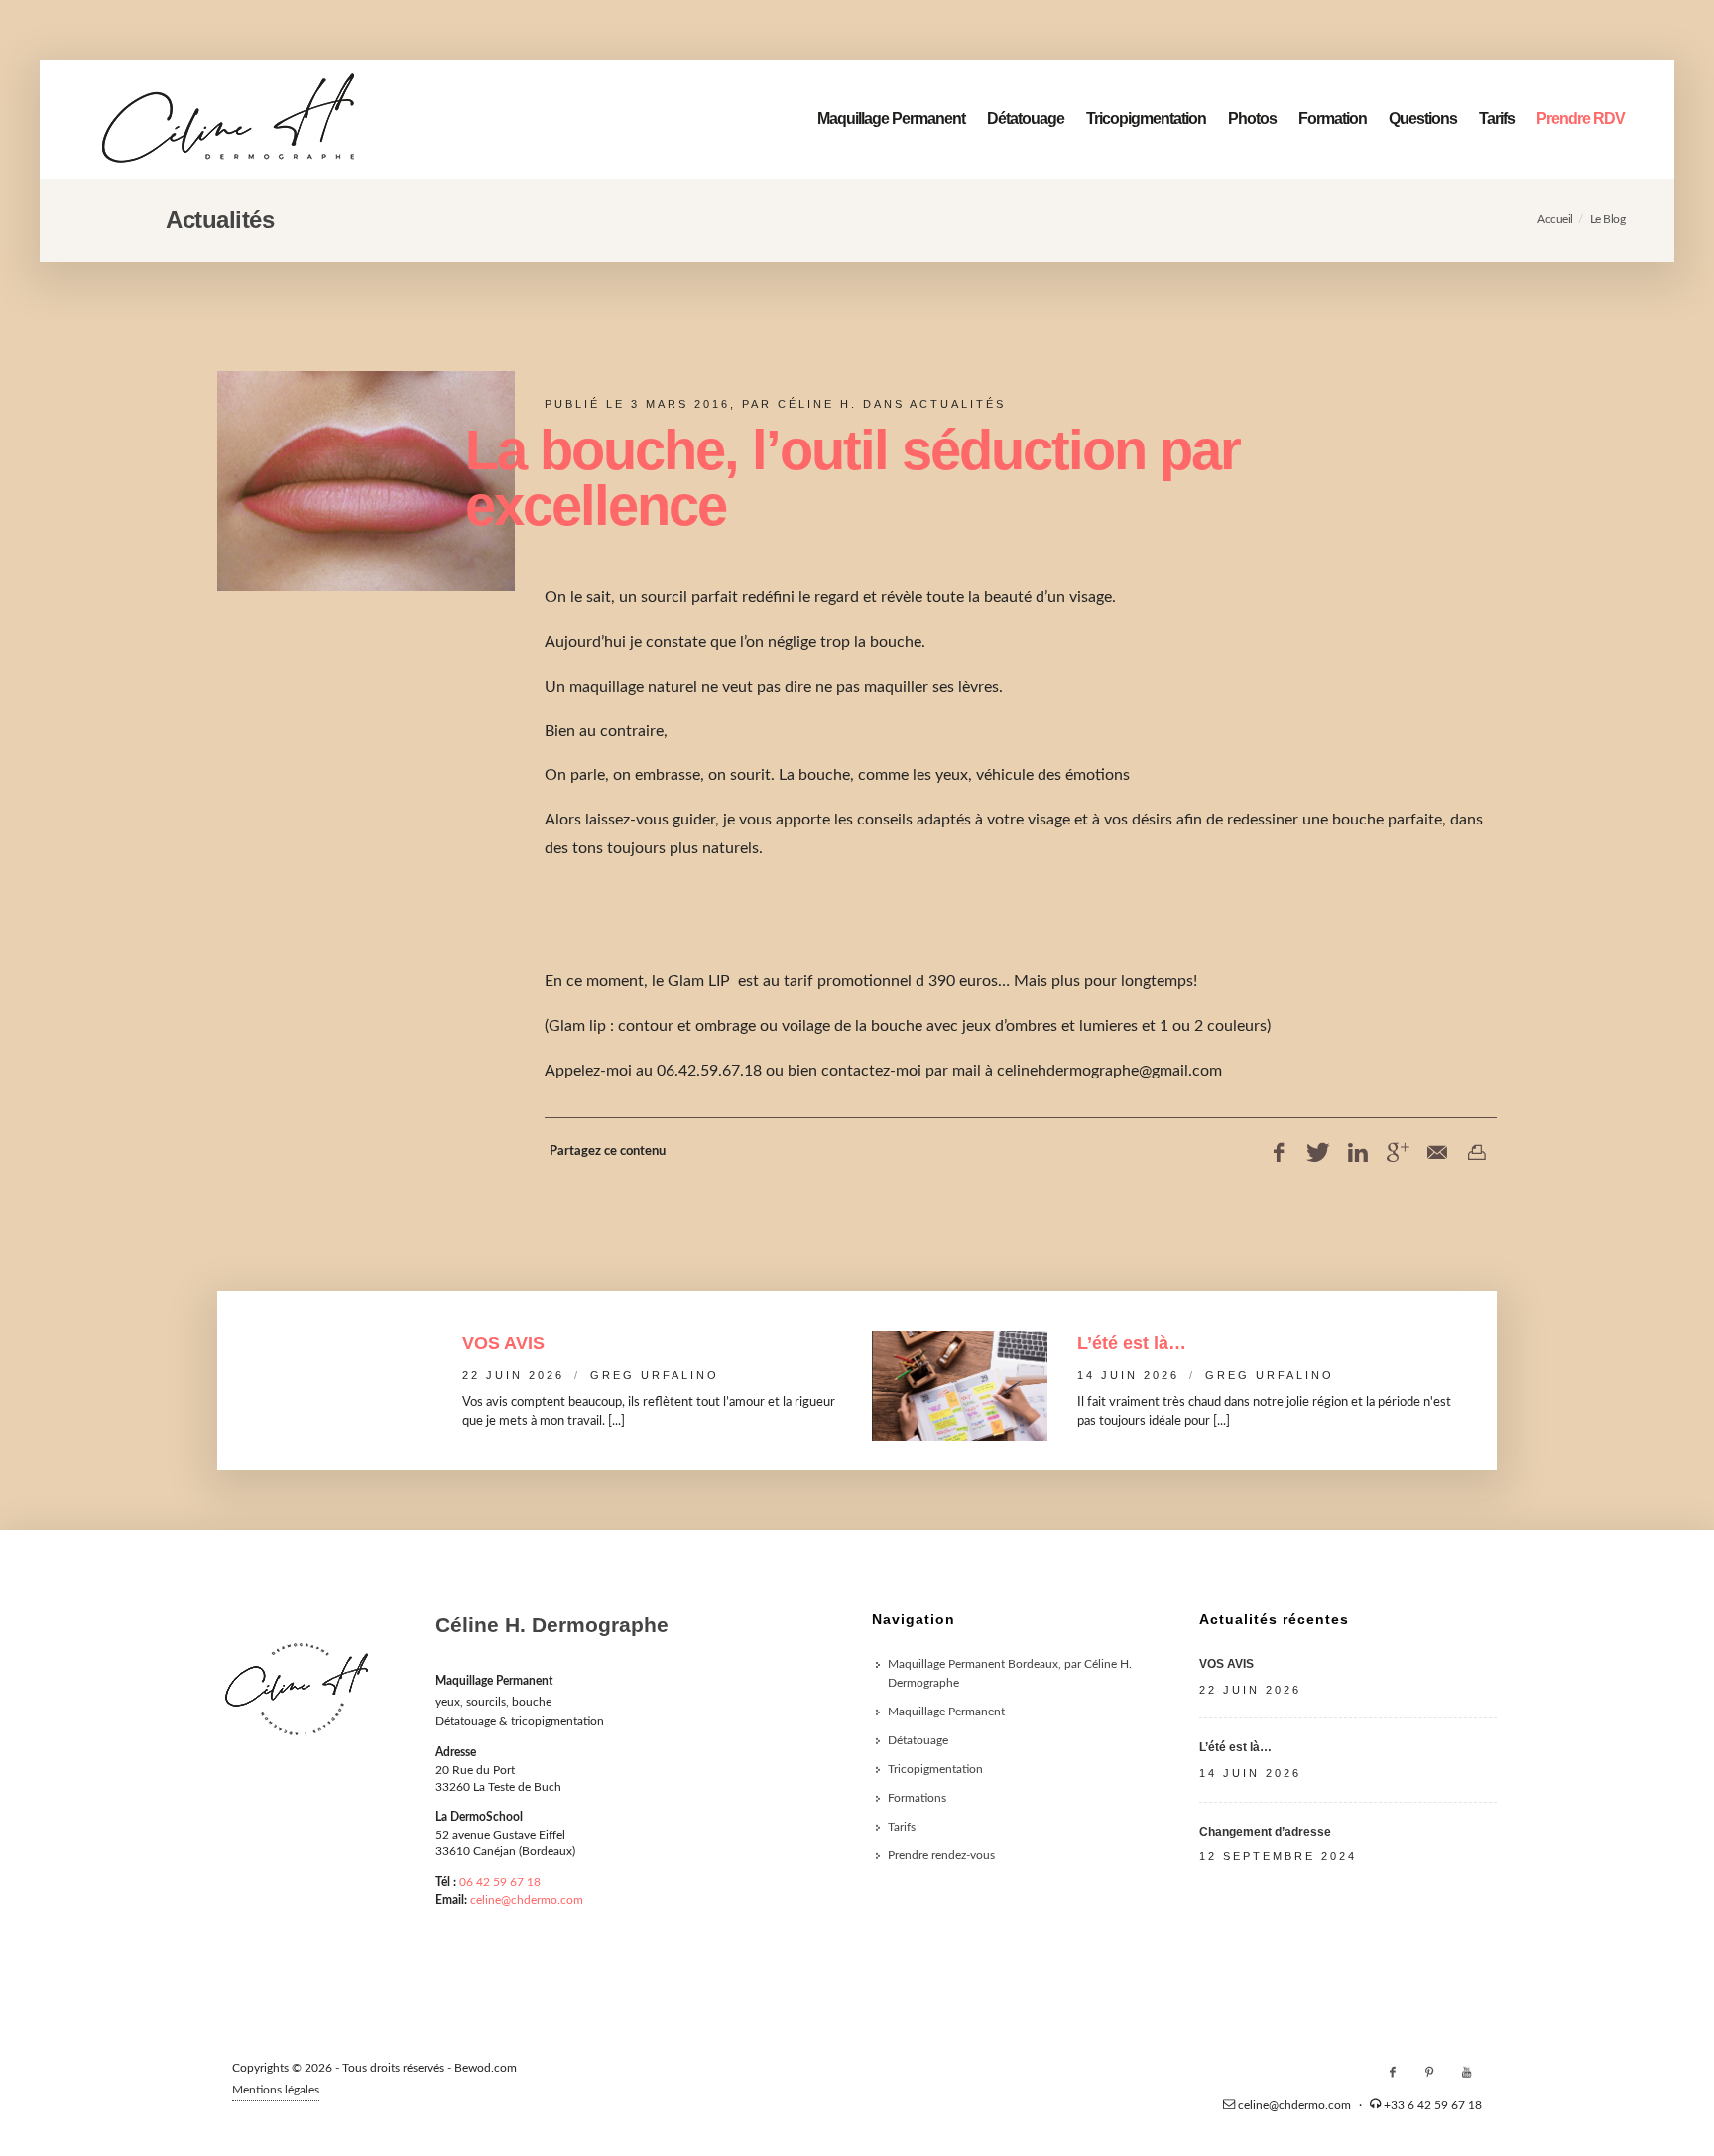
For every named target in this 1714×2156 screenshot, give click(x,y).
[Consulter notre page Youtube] (1466, 2073)
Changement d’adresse (1265, 1832)
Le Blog (1608, 219)
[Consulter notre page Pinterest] (1429, 2073)
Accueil (1555, 219)
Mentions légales (276, 2090)
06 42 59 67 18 (500, 1882)
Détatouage (1026, 119)
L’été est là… (1132, 1343)
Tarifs (1497, 119)
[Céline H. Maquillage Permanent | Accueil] (228, 119)
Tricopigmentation (1146, 119)
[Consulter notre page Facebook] (1393, 2073)
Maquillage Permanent (891, 119)
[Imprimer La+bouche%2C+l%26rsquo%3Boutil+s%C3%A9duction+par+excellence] (1477, 1153)
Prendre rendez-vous (941, 1855)
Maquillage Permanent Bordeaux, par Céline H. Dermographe (1010, 1673)
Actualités (958, 404)
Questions (1423, 119)
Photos (1252, 119)
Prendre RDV (1581, 119)
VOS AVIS (503, 1343)
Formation (1333, 119)
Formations (917, 1798)
